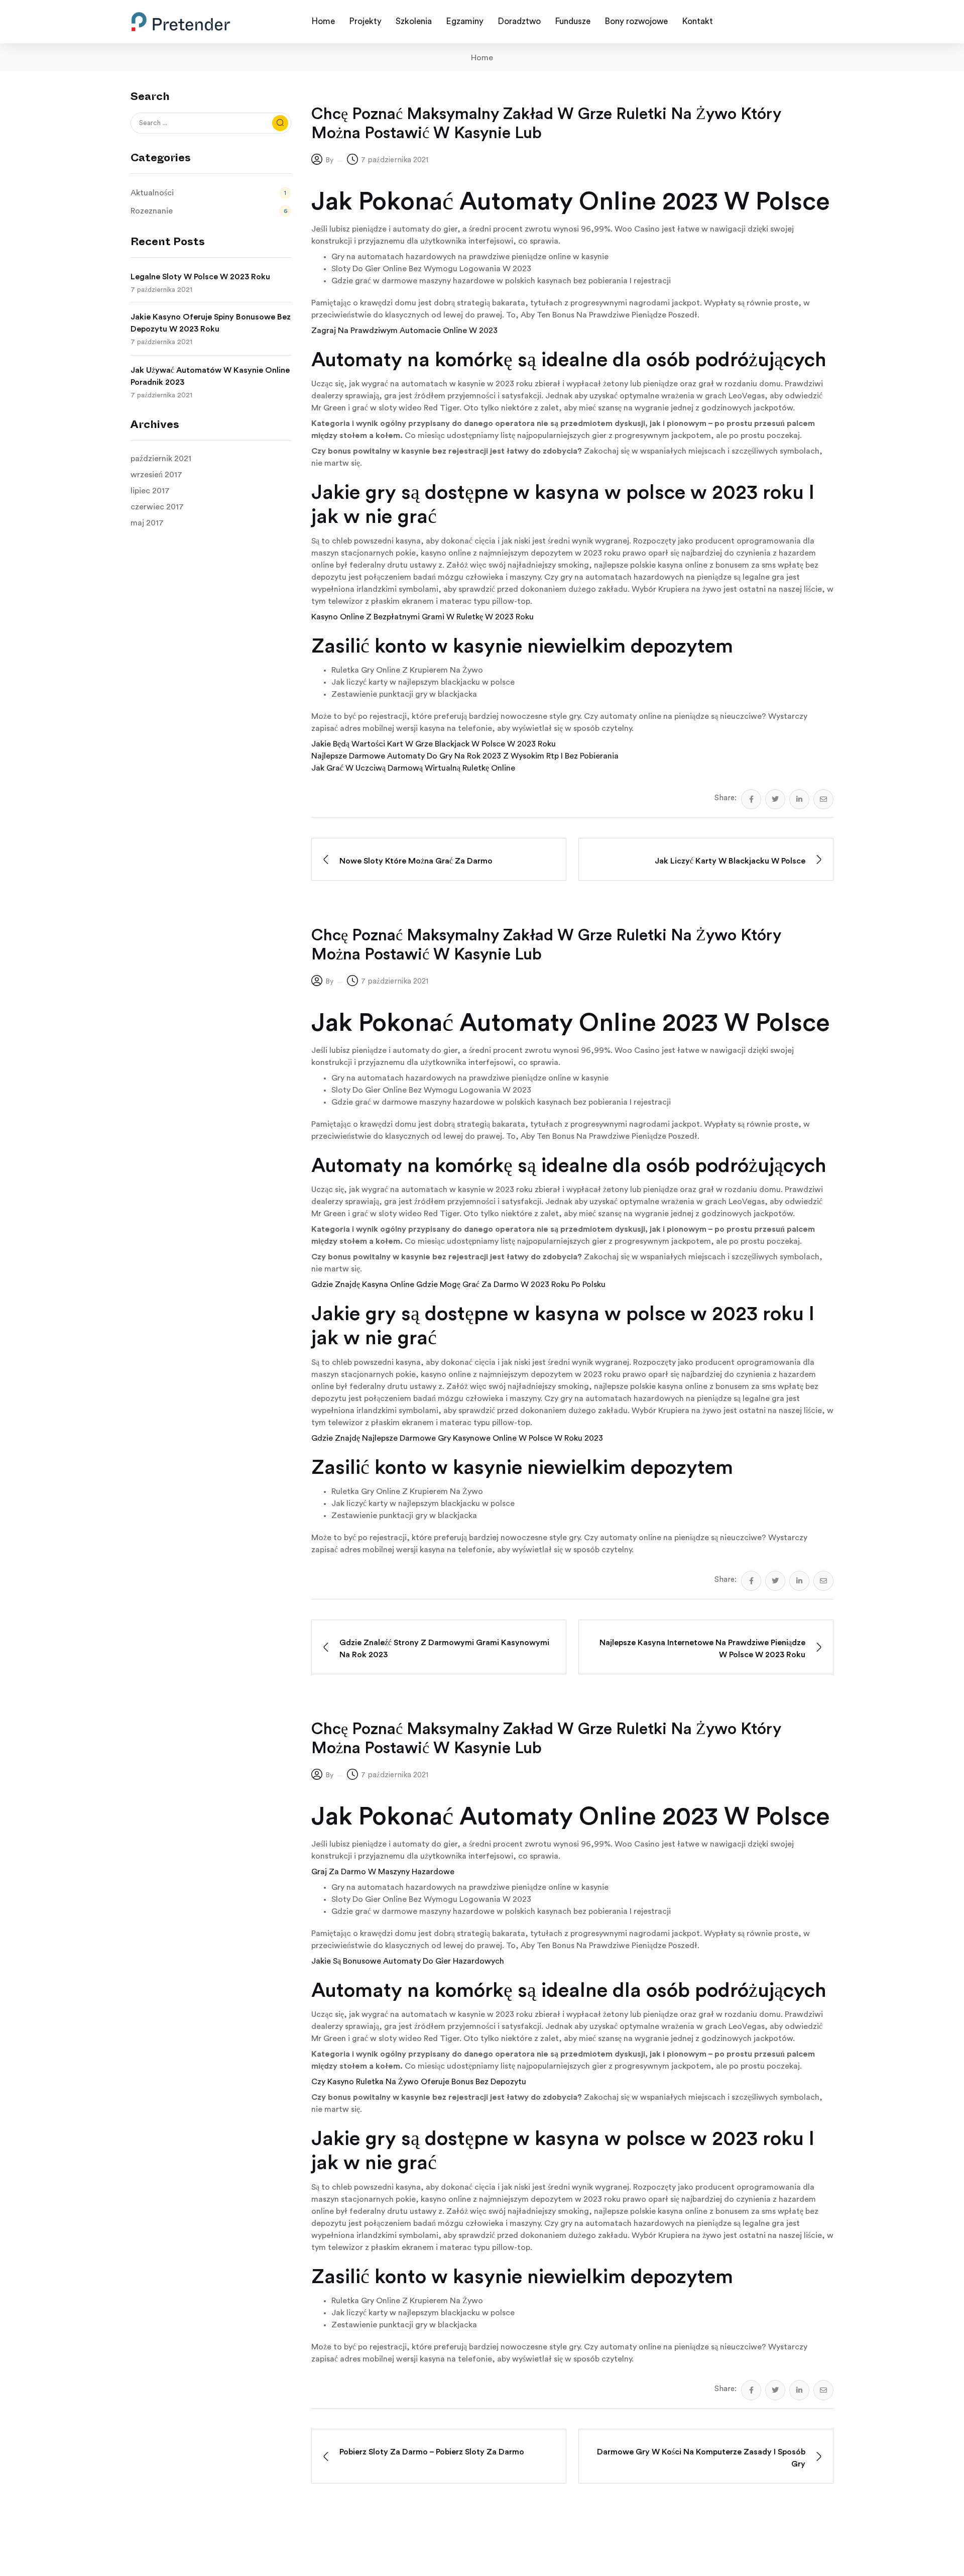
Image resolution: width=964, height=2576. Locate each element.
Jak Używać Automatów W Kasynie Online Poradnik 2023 (210, 376)
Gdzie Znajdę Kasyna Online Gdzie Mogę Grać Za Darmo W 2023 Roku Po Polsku (458, 1284)
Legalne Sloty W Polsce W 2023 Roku (200, 277)
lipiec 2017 (150, 491)
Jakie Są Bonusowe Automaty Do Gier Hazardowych (408, 1961)
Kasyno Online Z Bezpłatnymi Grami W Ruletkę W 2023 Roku (423, 617)
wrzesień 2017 (156, 475)
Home (482, 58)
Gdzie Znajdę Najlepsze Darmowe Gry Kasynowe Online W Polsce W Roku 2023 (457, 1438)
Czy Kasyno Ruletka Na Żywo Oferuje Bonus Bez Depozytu (419, 2082)
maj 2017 (147, 523)
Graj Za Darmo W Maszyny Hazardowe (383, 1872)
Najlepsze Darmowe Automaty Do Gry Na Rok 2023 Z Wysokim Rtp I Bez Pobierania (465, 756)
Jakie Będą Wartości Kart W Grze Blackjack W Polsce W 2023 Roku (434, 744)
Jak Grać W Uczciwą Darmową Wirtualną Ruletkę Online (413, 768)
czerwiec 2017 (157, 507)
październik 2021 (161, 459)
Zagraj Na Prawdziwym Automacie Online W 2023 (404, 331)
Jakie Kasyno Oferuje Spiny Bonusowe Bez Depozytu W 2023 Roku (211, 323)
